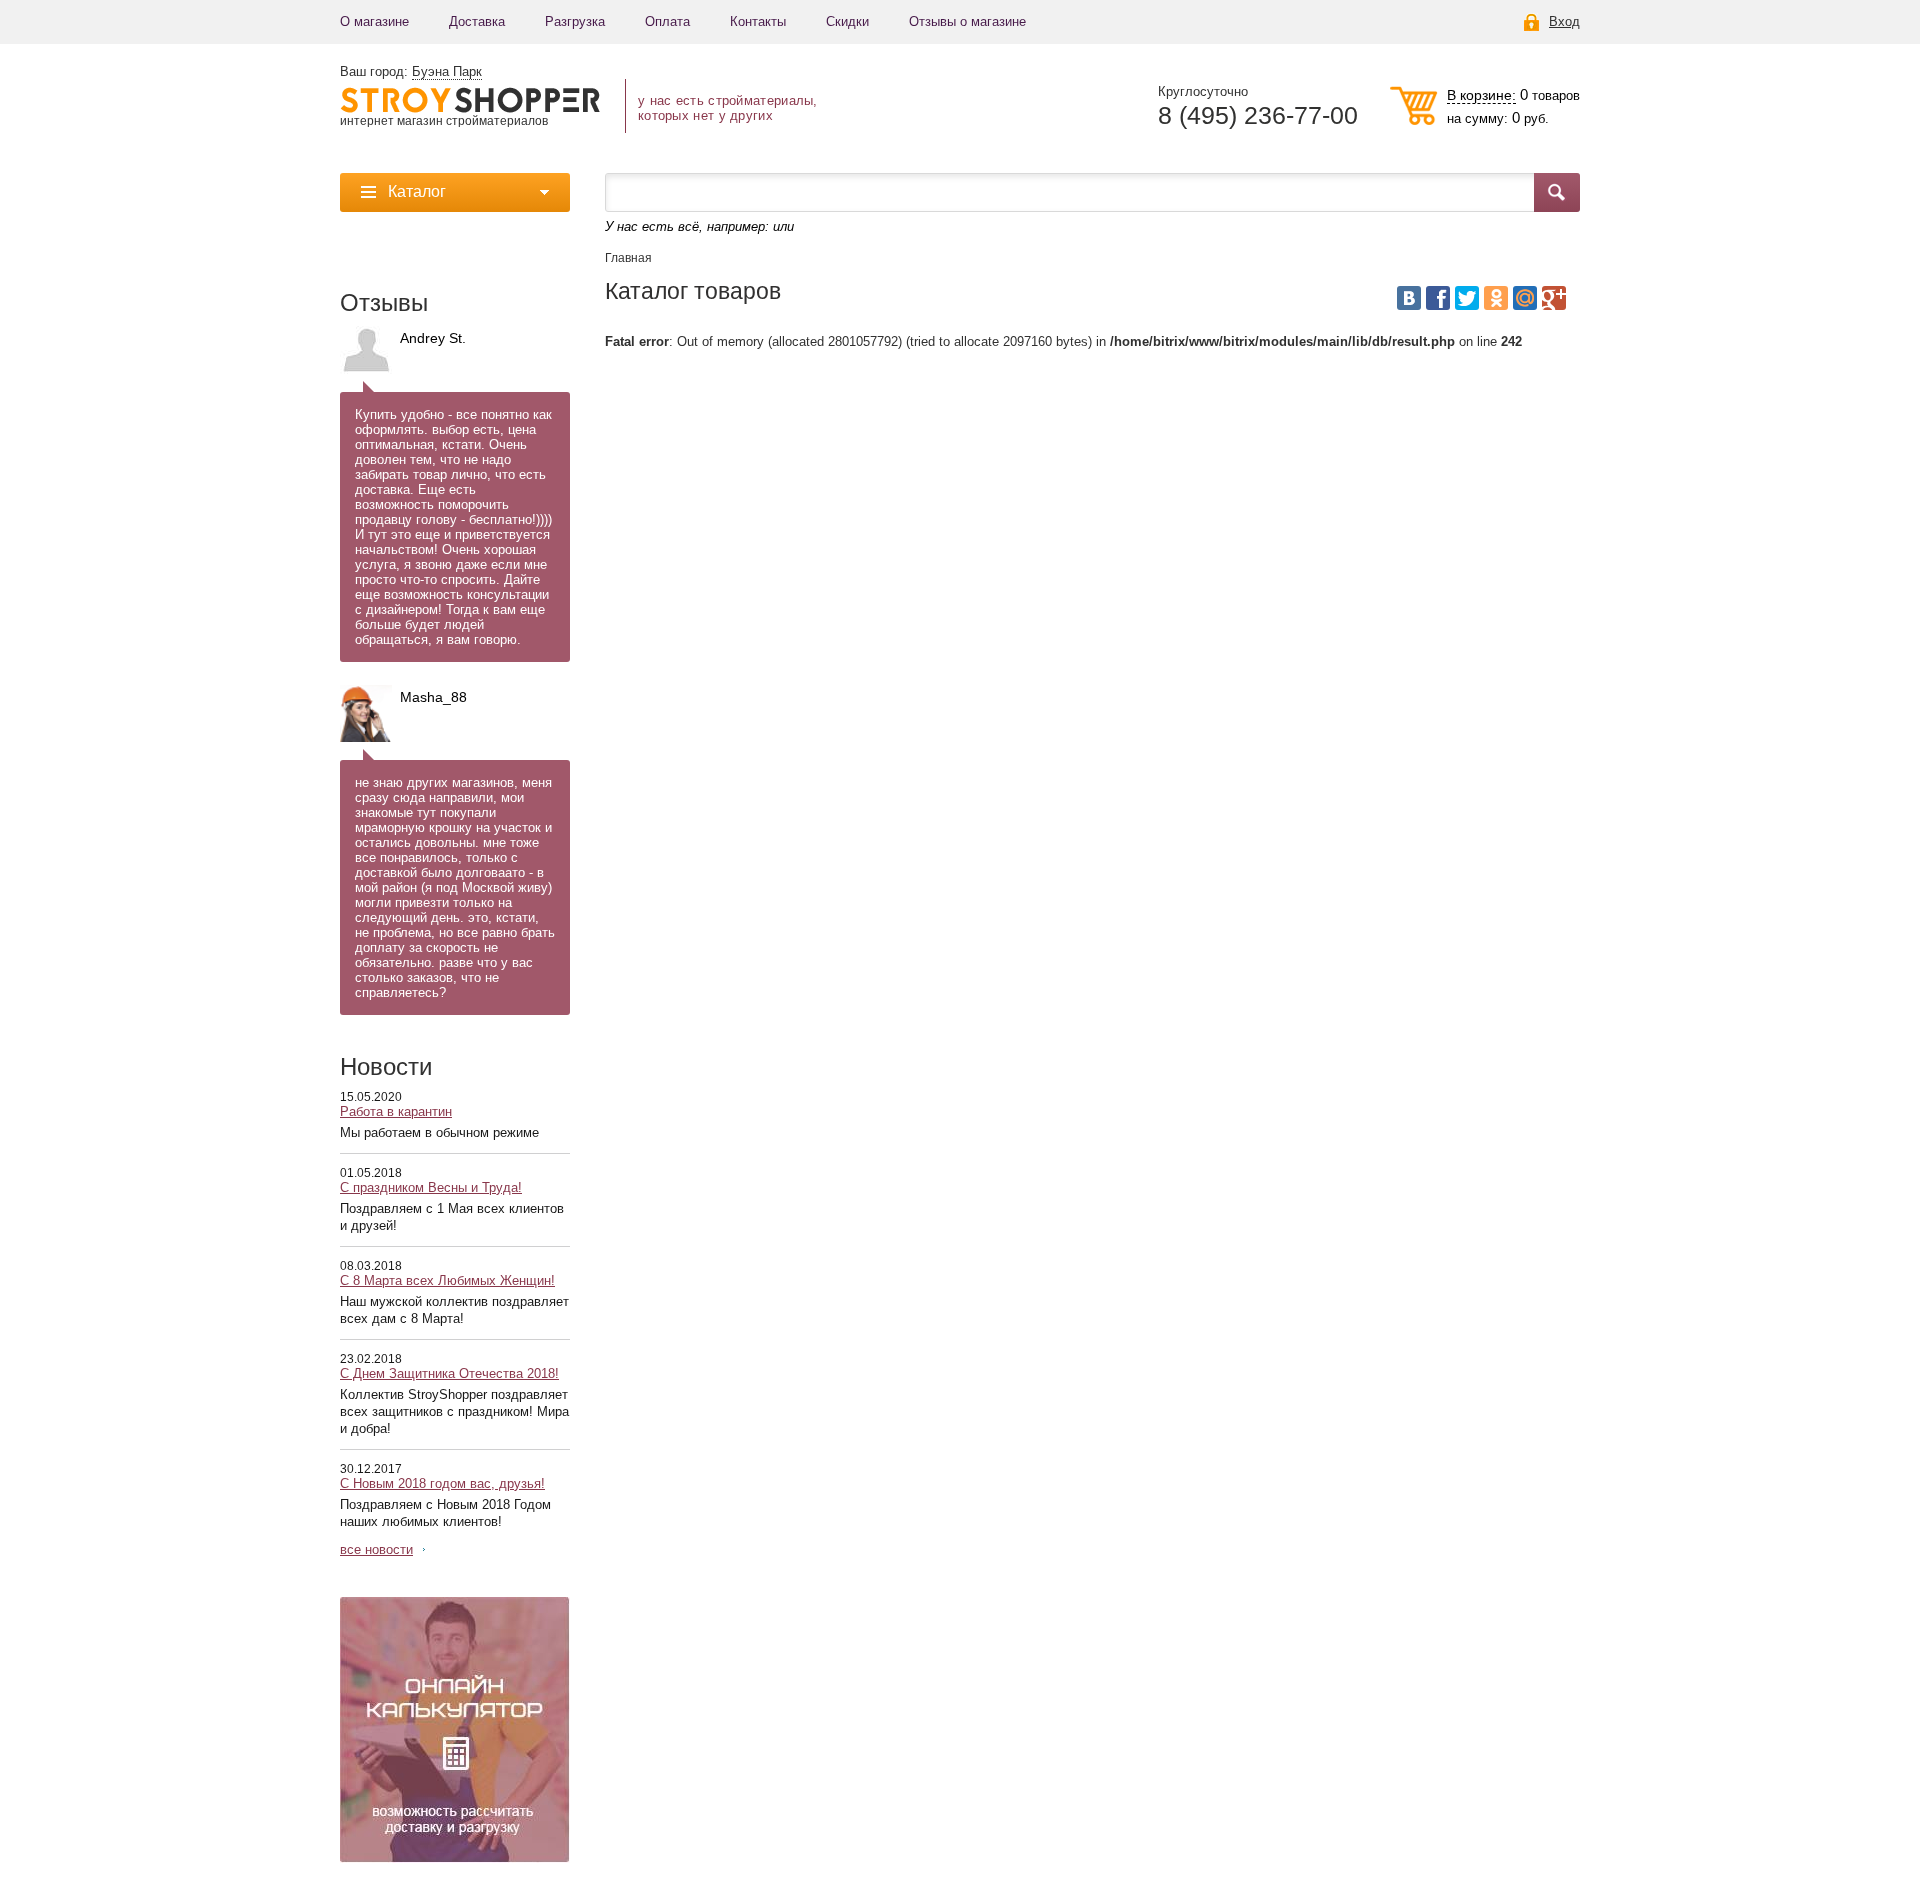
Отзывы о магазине (967, 21)
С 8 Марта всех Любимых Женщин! (447, 1280)
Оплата (667, 21)
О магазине (374, 21)
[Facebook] (1438, 298)
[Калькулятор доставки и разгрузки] (455, 1730)
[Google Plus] (1554, 298)
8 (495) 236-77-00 (1258, 115)
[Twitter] (1467, 298)
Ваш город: (411, 71)
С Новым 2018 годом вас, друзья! (442, 1483)
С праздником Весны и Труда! (431, 1187)
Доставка (477, 21)
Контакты (758, 21)
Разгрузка (575, 21)
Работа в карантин (396, 1111)
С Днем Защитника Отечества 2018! (449, 1373)
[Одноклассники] (1496, 298)
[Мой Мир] (1525, 298)
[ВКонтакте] (1409, 298)
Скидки (847, 21)
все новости (376, 1549)
